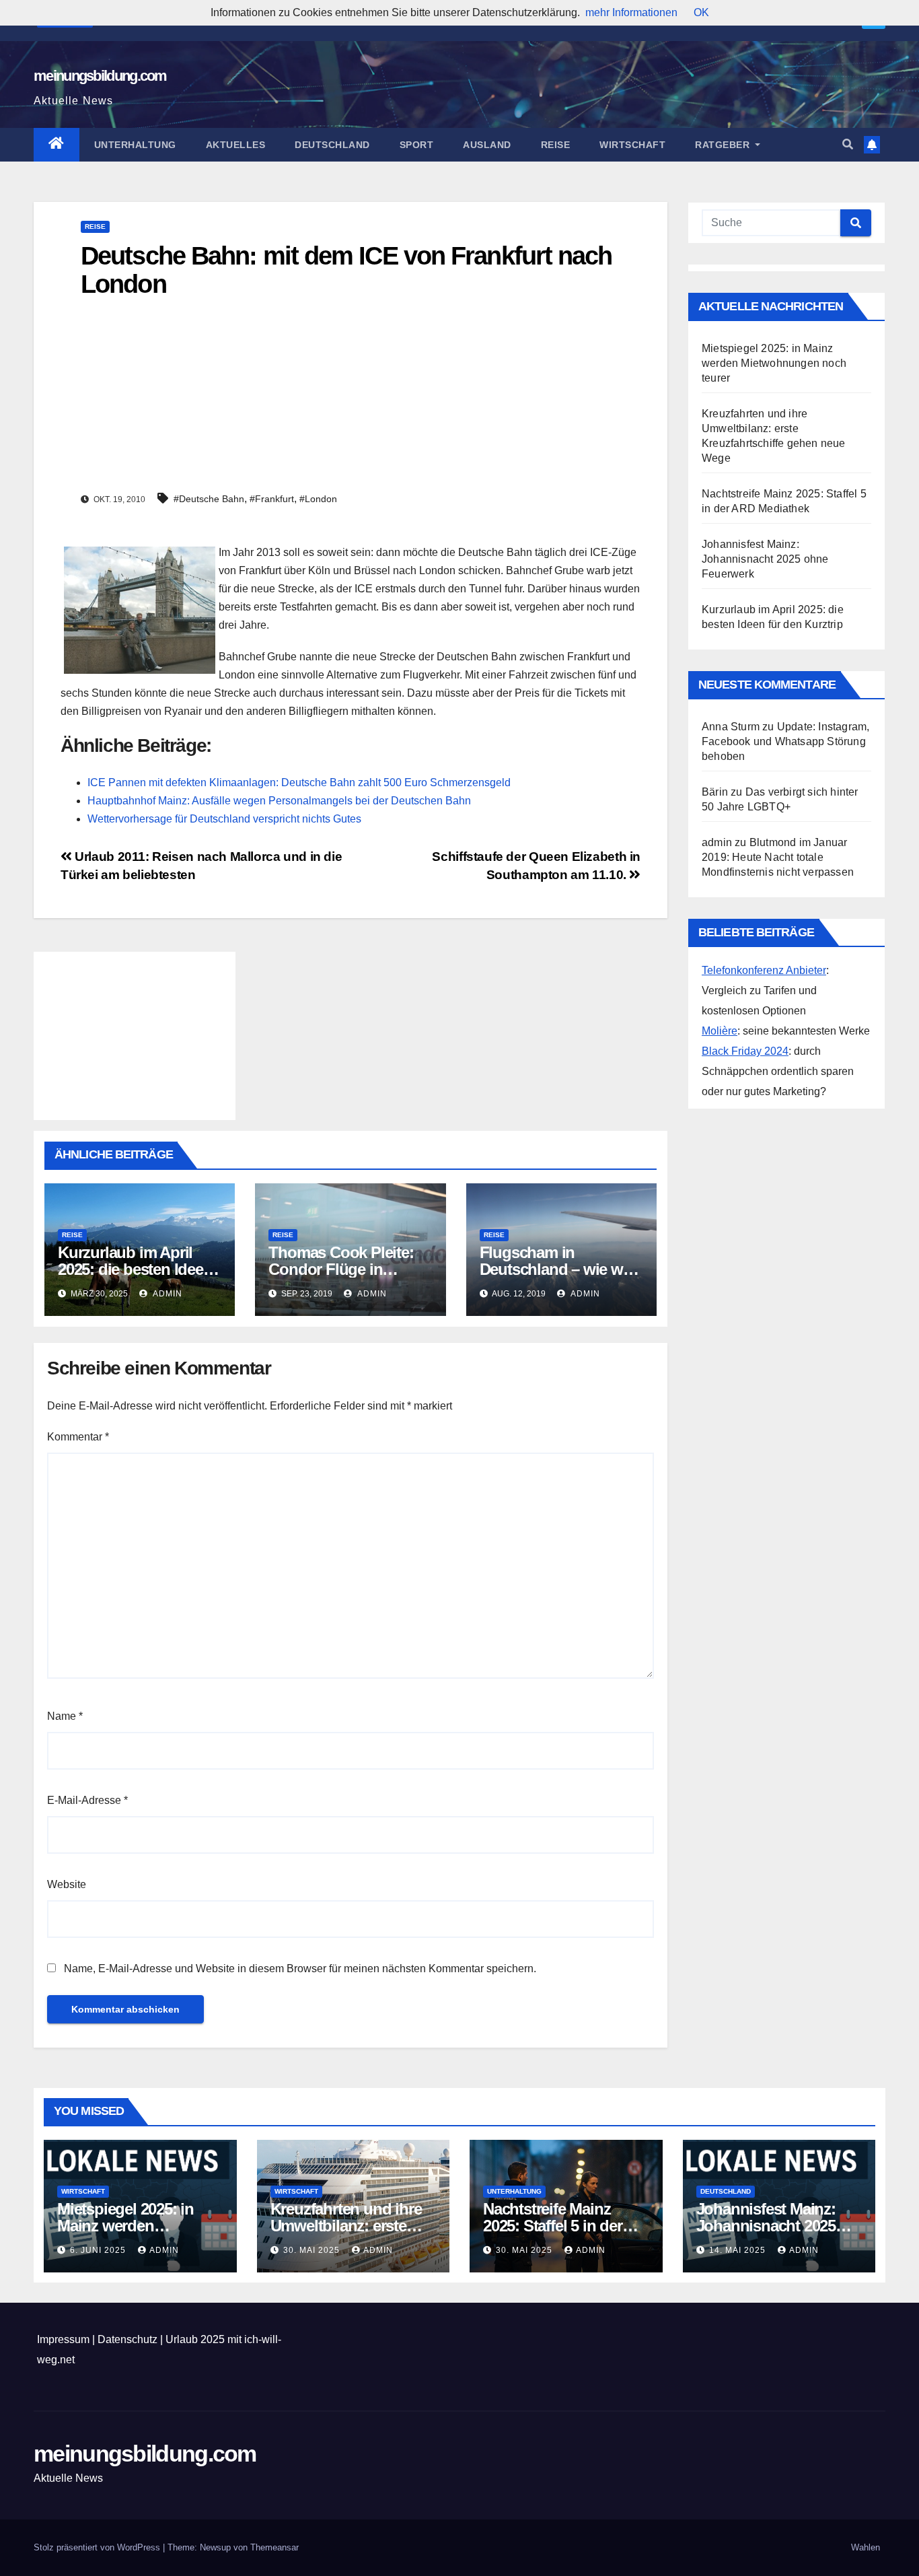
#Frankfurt (272, 499)
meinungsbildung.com (100, 76)
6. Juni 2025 (99, 2250)
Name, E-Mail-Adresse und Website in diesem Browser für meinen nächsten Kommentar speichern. (300, 1969)
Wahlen (866, 2547)
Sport (417, 145)
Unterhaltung (135, 145)
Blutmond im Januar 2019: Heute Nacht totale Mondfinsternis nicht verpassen (778, 857)
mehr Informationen (631, 12)
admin (167, 1294)
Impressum (63, 2339)
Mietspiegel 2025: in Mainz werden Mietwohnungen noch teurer (774, 363)
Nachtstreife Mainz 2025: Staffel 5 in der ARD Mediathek (553, 2226)
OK (701, 12)
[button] (848, 144)
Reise (556, 145)
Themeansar (274, 2547)
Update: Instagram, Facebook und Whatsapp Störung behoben (785, 741)
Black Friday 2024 (745, 1051)
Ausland (487, 145)
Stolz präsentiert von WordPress (98, 2547)
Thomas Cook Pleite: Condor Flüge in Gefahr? (341, 1269)
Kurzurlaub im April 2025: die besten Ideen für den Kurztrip (135, 1269)
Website (67, 1884)
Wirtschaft (632, 145)
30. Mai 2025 (313, 2250)
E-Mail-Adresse (87, 1800)
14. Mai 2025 (739, 2250)
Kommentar (78, 1437)
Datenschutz (127, 2339)
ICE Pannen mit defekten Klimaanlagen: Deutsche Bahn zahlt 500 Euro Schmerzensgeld (299, 782)
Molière (720, 1031)
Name (65, 1716)
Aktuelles (236, 145)
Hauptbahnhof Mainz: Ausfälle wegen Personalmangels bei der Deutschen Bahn (279, 801)
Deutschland (332, 145)
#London (318, 499)
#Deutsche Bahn (209, 499)
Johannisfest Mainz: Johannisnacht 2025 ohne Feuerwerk (765, 559)
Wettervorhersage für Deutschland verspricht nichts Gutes (224, 819)
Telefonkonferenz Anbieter (764, 970)
